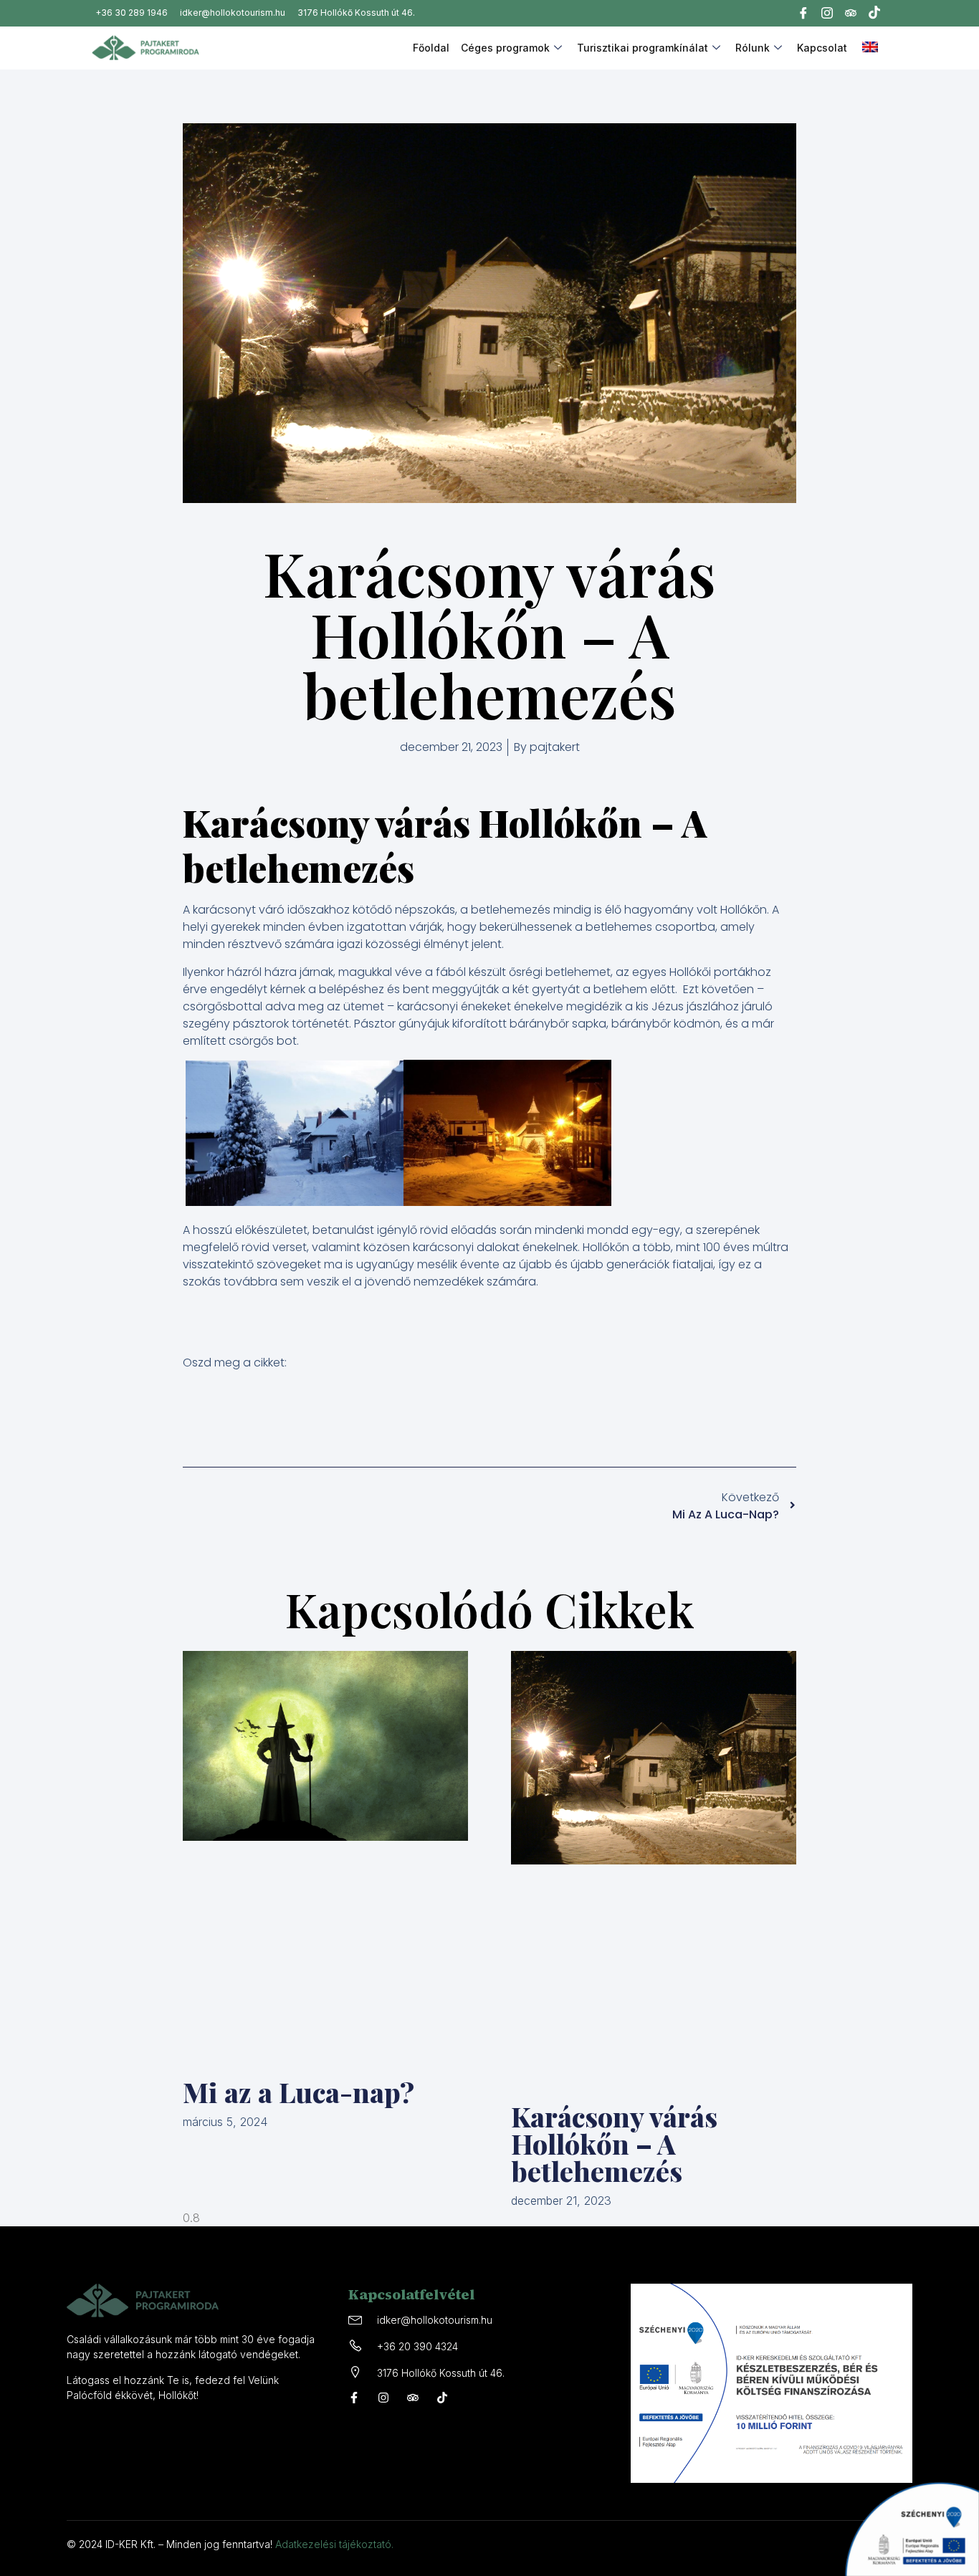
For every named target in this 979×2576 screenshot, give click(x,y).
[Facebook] (803, 15)
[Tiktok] (874, 14)
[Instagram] (827, 15)
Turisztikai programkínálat (643, 48)
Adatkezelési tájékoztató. (334, 2544)
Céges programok (505, 48)
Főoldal (431, 48)
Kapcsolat (822, 48)
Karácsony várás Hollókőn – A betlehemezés (614, 2144)
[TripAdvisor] (851, 16)
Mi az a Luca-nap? (299, 2092)
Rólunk (753, 48)
